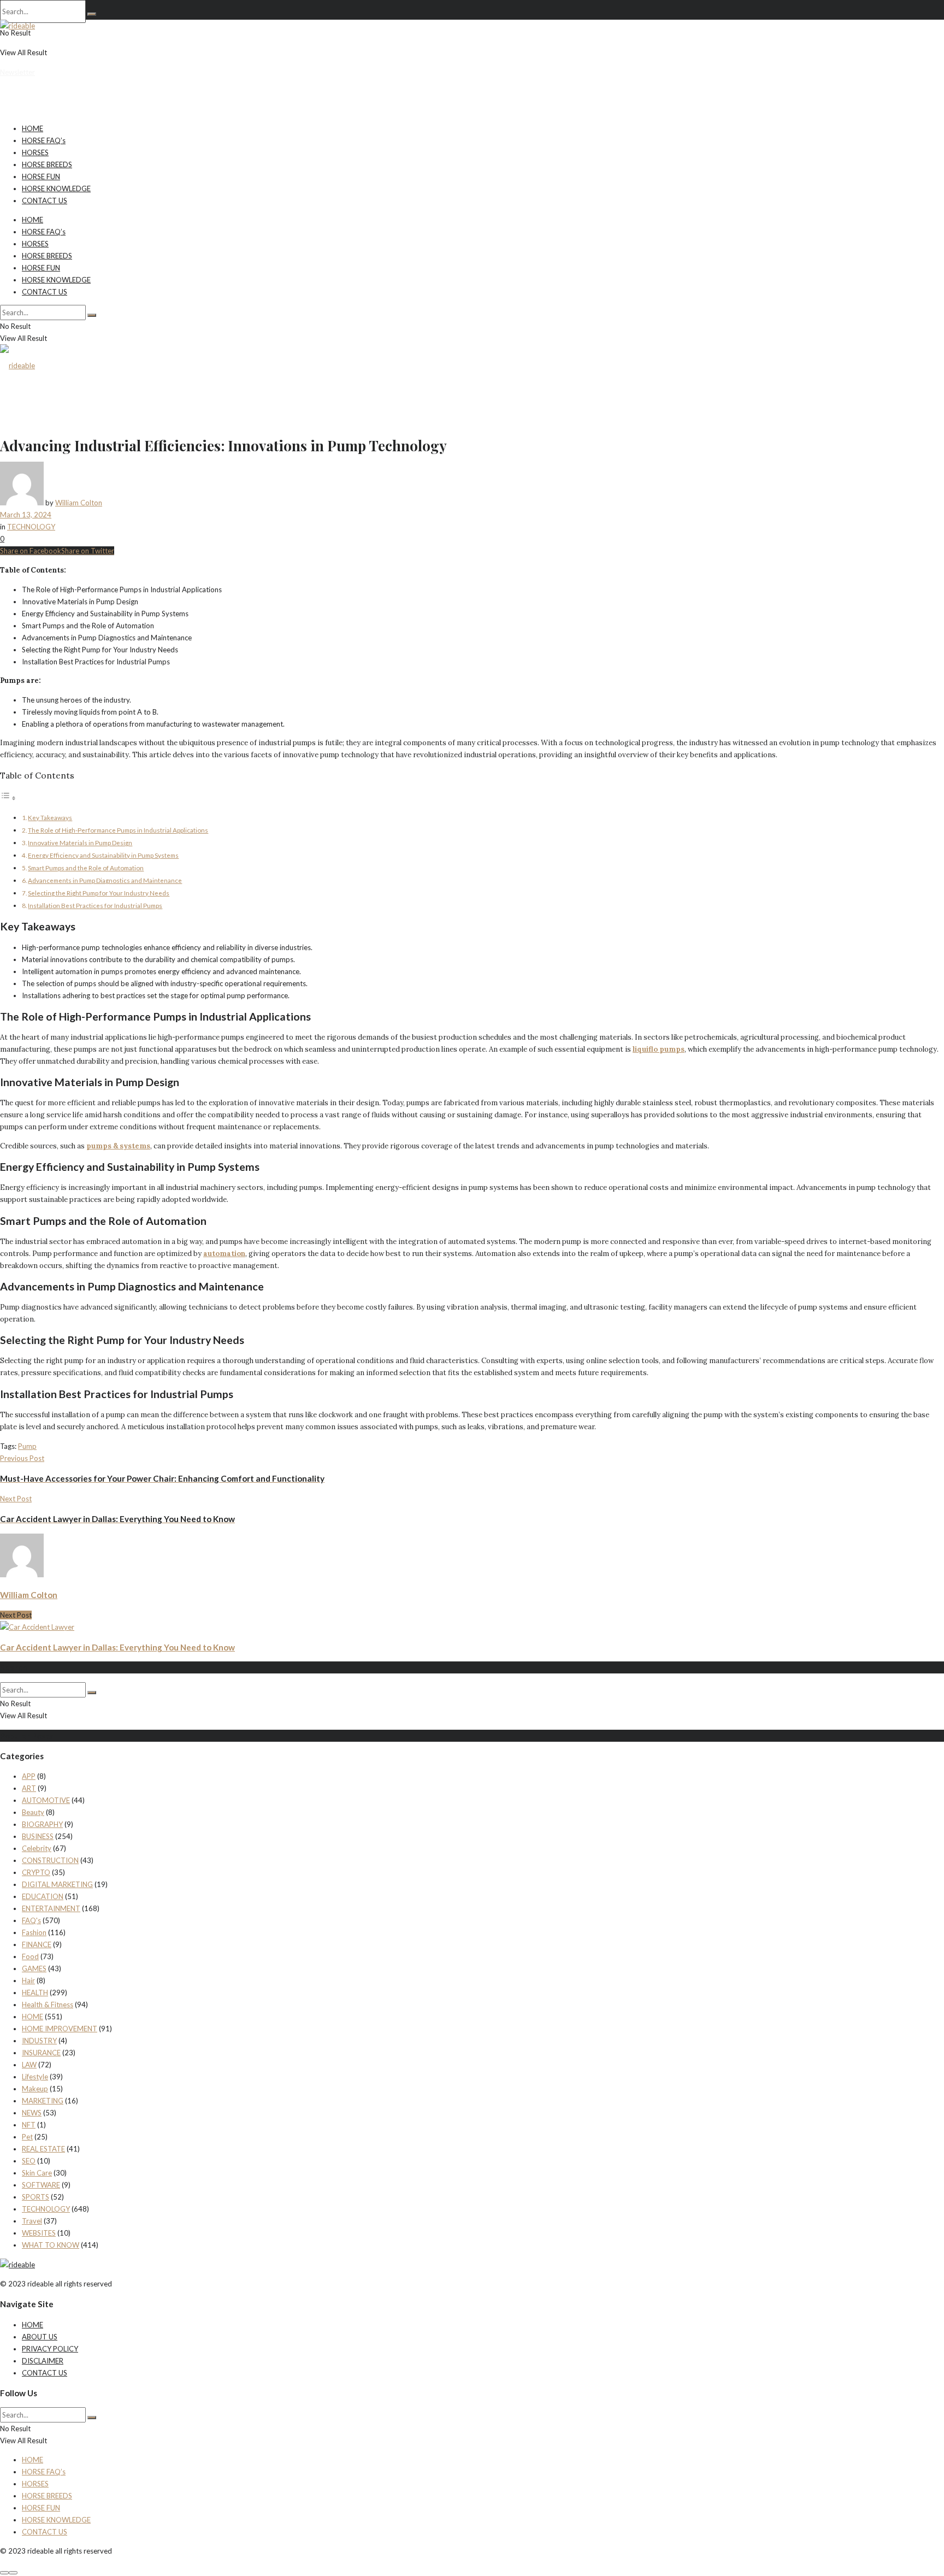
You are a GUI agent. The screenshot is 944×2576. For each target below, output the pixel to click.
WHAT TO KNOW (51, 2245)
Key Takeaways (50, 817)
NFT (29, 2125)
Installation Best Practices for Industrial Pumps (95, 905)
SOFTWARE (41, 2185)
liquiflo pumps (659, 1049)
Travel (32, 2221)
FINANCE (37, 1944)
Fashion (34, 1932)
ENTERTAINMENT (51, 1908)
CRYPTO (36, 1872)
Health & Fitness (48, 2005)
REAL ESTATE (43, 2149)
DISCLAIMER (43, 2361)
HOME (33, 128)
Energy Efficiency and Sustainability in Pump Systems (103, 855)
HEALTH (35, 1993)
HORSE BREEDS (47, 164)
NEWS (32, 2113)
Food (30, 1956)
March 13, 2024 (26, 515)
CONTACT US (45, 201)
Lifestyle (35, 2077)
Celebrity (37, 1848)
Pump (27, 1446)
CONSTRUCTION (50, 1860)
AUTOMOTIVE (46, 1800)
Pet (27, 2137)
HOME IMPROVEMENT (60, 2029)
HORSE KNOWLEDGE (56, 188)
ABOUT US (40, 2337)
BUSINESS (38, 1836)
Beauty (33, 1812)
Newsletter (17, 72)
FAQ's (31, 1920)
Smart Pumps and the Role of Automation (86, 868)
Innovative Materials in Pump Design (80, 842)
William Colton (79, 503)
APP (29, 1776)
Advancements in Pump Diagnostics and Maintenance (105, 880)
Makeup (35, 2089)
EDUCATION (43, 1896)
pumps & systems (118, 1146)
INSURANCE (41, 2053)
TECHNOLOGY (31, 527)
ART (29, 1788)
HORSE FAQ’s (44, 140)
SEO (29, 2161)
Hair (28, 1980)
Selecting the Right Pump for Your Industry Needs (99, 893)
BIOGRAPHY (42, 1824)
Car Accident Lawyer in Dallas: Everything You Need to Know (117, 1647)
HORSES (35, 152)
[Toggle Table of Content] (8, 798)
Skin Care (37, 2173)
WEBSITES (39, 2233)
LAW (29, 2065)
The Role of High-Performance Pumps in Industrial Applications (118, 830)
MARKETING (43, 2101)
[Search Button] (92, 14)
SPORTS (36, 2197)
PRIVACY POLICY (50, 2349)
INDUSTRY (39, 2041)
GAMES (34, 1968)
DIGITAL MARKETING (57, 1884)
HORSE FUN (41, 176)
